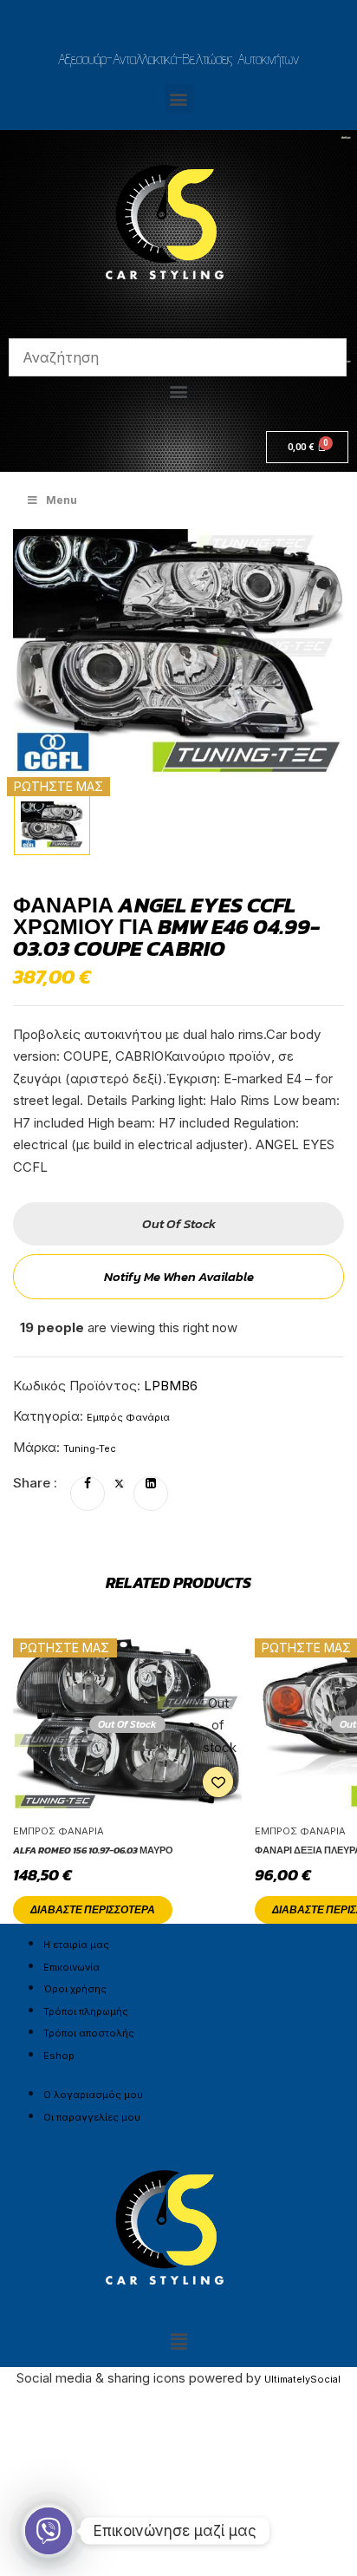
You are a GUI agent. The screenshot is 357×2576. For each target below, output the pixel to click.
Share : (35, 1483)
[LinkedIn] (151, 1484)
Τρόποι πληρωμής (86, 2011)
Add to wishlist (218, 1782)
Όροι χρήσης (75, 1989)
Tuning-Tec (90, 1448)
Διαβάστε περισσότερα (93, 1910)
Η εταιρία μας (76, 1945)
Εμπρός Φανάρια (128, 1417)
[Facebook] (88, 1484)
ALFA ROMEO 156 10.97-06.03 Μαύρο (93, 1850)
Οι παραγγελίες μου (92, 2117)
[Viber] (49, 2531)
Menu (62, 500)
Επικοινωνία (71, 1967)
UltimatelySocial (302, 2379)
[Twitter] (119, 1484)
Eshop (59, 2056)
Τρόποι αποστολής (89, 2033)
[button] (179, 98)
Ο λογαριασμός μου (93, 2095)
